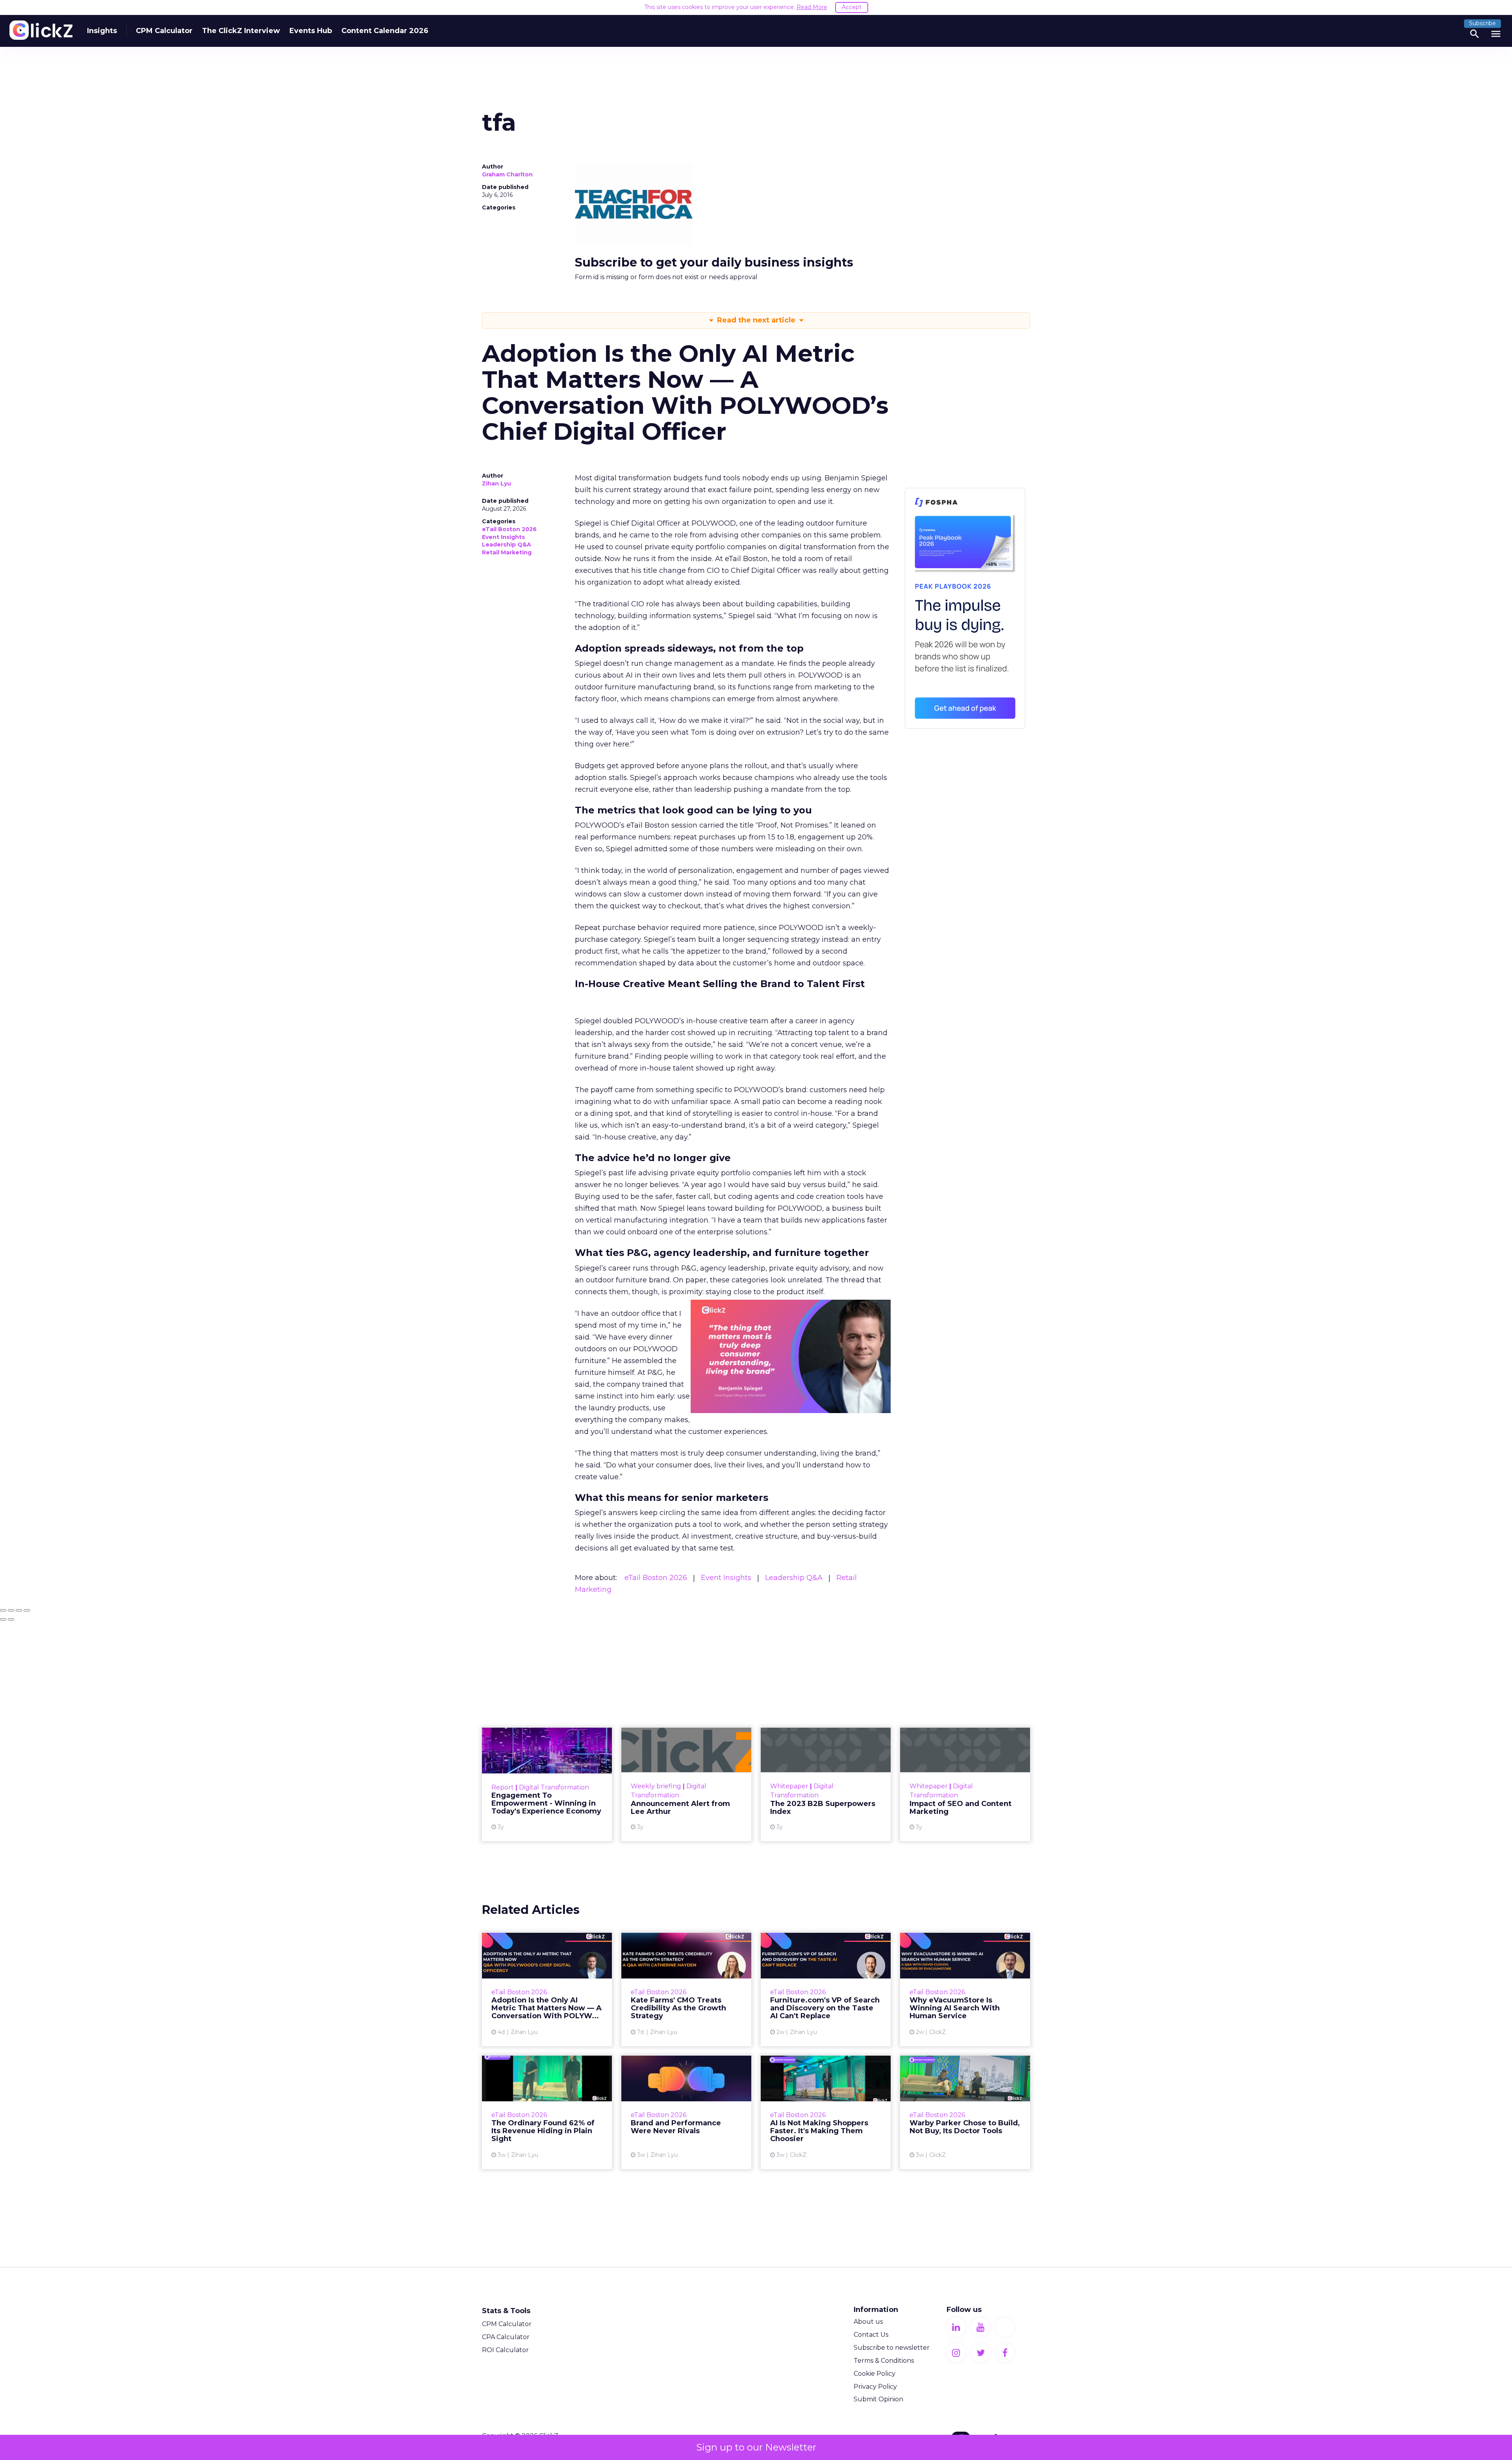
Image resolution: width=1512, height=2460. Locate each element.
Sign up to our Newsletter (756, 2447)
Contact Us (871, 2335)
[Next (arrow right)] (11, 1619)
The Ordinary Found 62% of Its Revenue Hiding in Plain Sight (547, 2112)
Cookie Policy (875, 2374)
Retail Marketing (507, 552)
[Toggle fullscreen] (19, 1610)
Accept (852, 7)
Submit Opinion (878, 2399)
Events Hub (311, 31)
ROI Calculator (505, 2350)
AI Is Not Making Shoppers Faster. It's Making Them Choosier (826, 2112)
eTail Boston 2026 (509, 529)
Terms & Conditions (884, 2361)
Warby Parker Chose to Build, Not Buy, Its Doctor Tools (965, 2112)
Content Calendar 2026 (385, 31)
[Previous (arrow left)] (3, 1619)
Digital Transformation (554, 1787)
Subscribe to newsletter (892, 2348)
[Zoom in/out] (27, 1610)
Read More (812, 7)
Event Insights (503, 537)
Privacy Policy (875, 2387)
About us (868, 2322)
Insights (102, 31)
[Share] (11, 1610)
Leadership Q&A (507, 545)
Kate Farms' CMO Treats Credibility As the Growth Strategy (686, 1989)
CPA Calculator (506, 2337)
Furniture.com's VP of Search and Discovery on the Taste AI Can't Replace (826, 1989)
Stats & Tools (506, 2311)
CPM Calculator (164, 31)
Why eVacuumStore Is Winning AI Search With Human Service (965, 1989)
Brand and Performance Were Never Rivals (686, 2112)
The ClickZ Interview (241, 31)
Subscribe (1482, 23)
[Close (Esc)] (3, 1610)
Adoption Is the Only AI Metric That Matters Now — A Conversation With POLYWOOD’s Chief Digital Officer (547, 1989)
